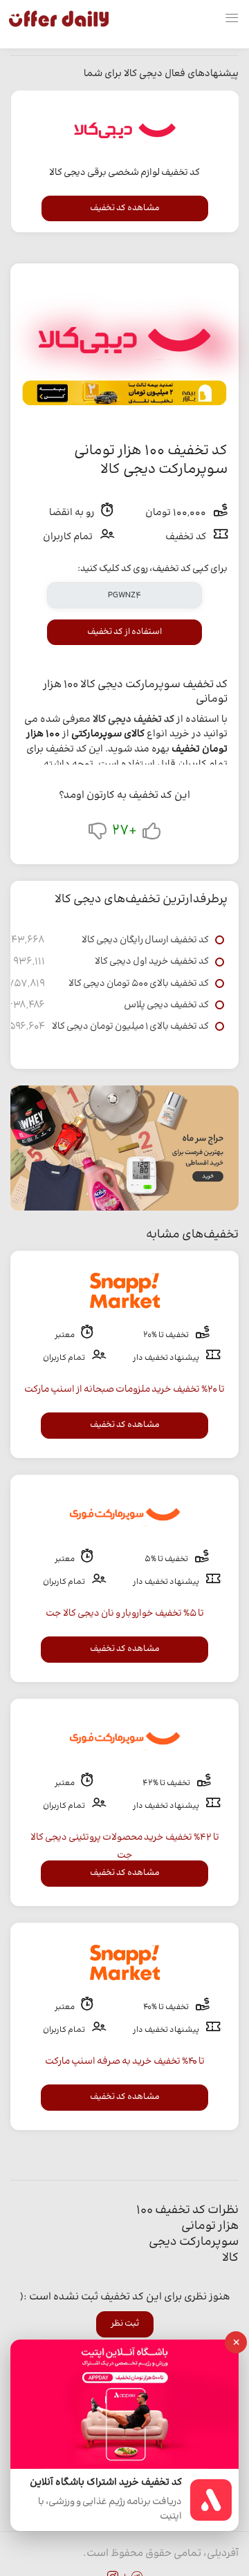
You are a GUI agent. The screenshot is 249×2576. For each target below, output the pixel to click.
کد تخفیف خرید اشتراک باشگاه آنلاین (106, 2483)
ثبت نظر (125, 2324)
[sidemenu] (232, 19)
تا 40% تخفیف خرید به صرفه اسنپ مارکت (125, 2062)
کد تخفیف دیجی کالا (133, 720)
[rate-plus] (151, 834)
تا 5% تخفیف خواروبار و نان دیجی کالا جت (125, 1614)
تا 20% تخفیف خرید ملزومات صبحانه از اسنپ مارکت (124, 1390)
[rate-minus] (98, 834)
